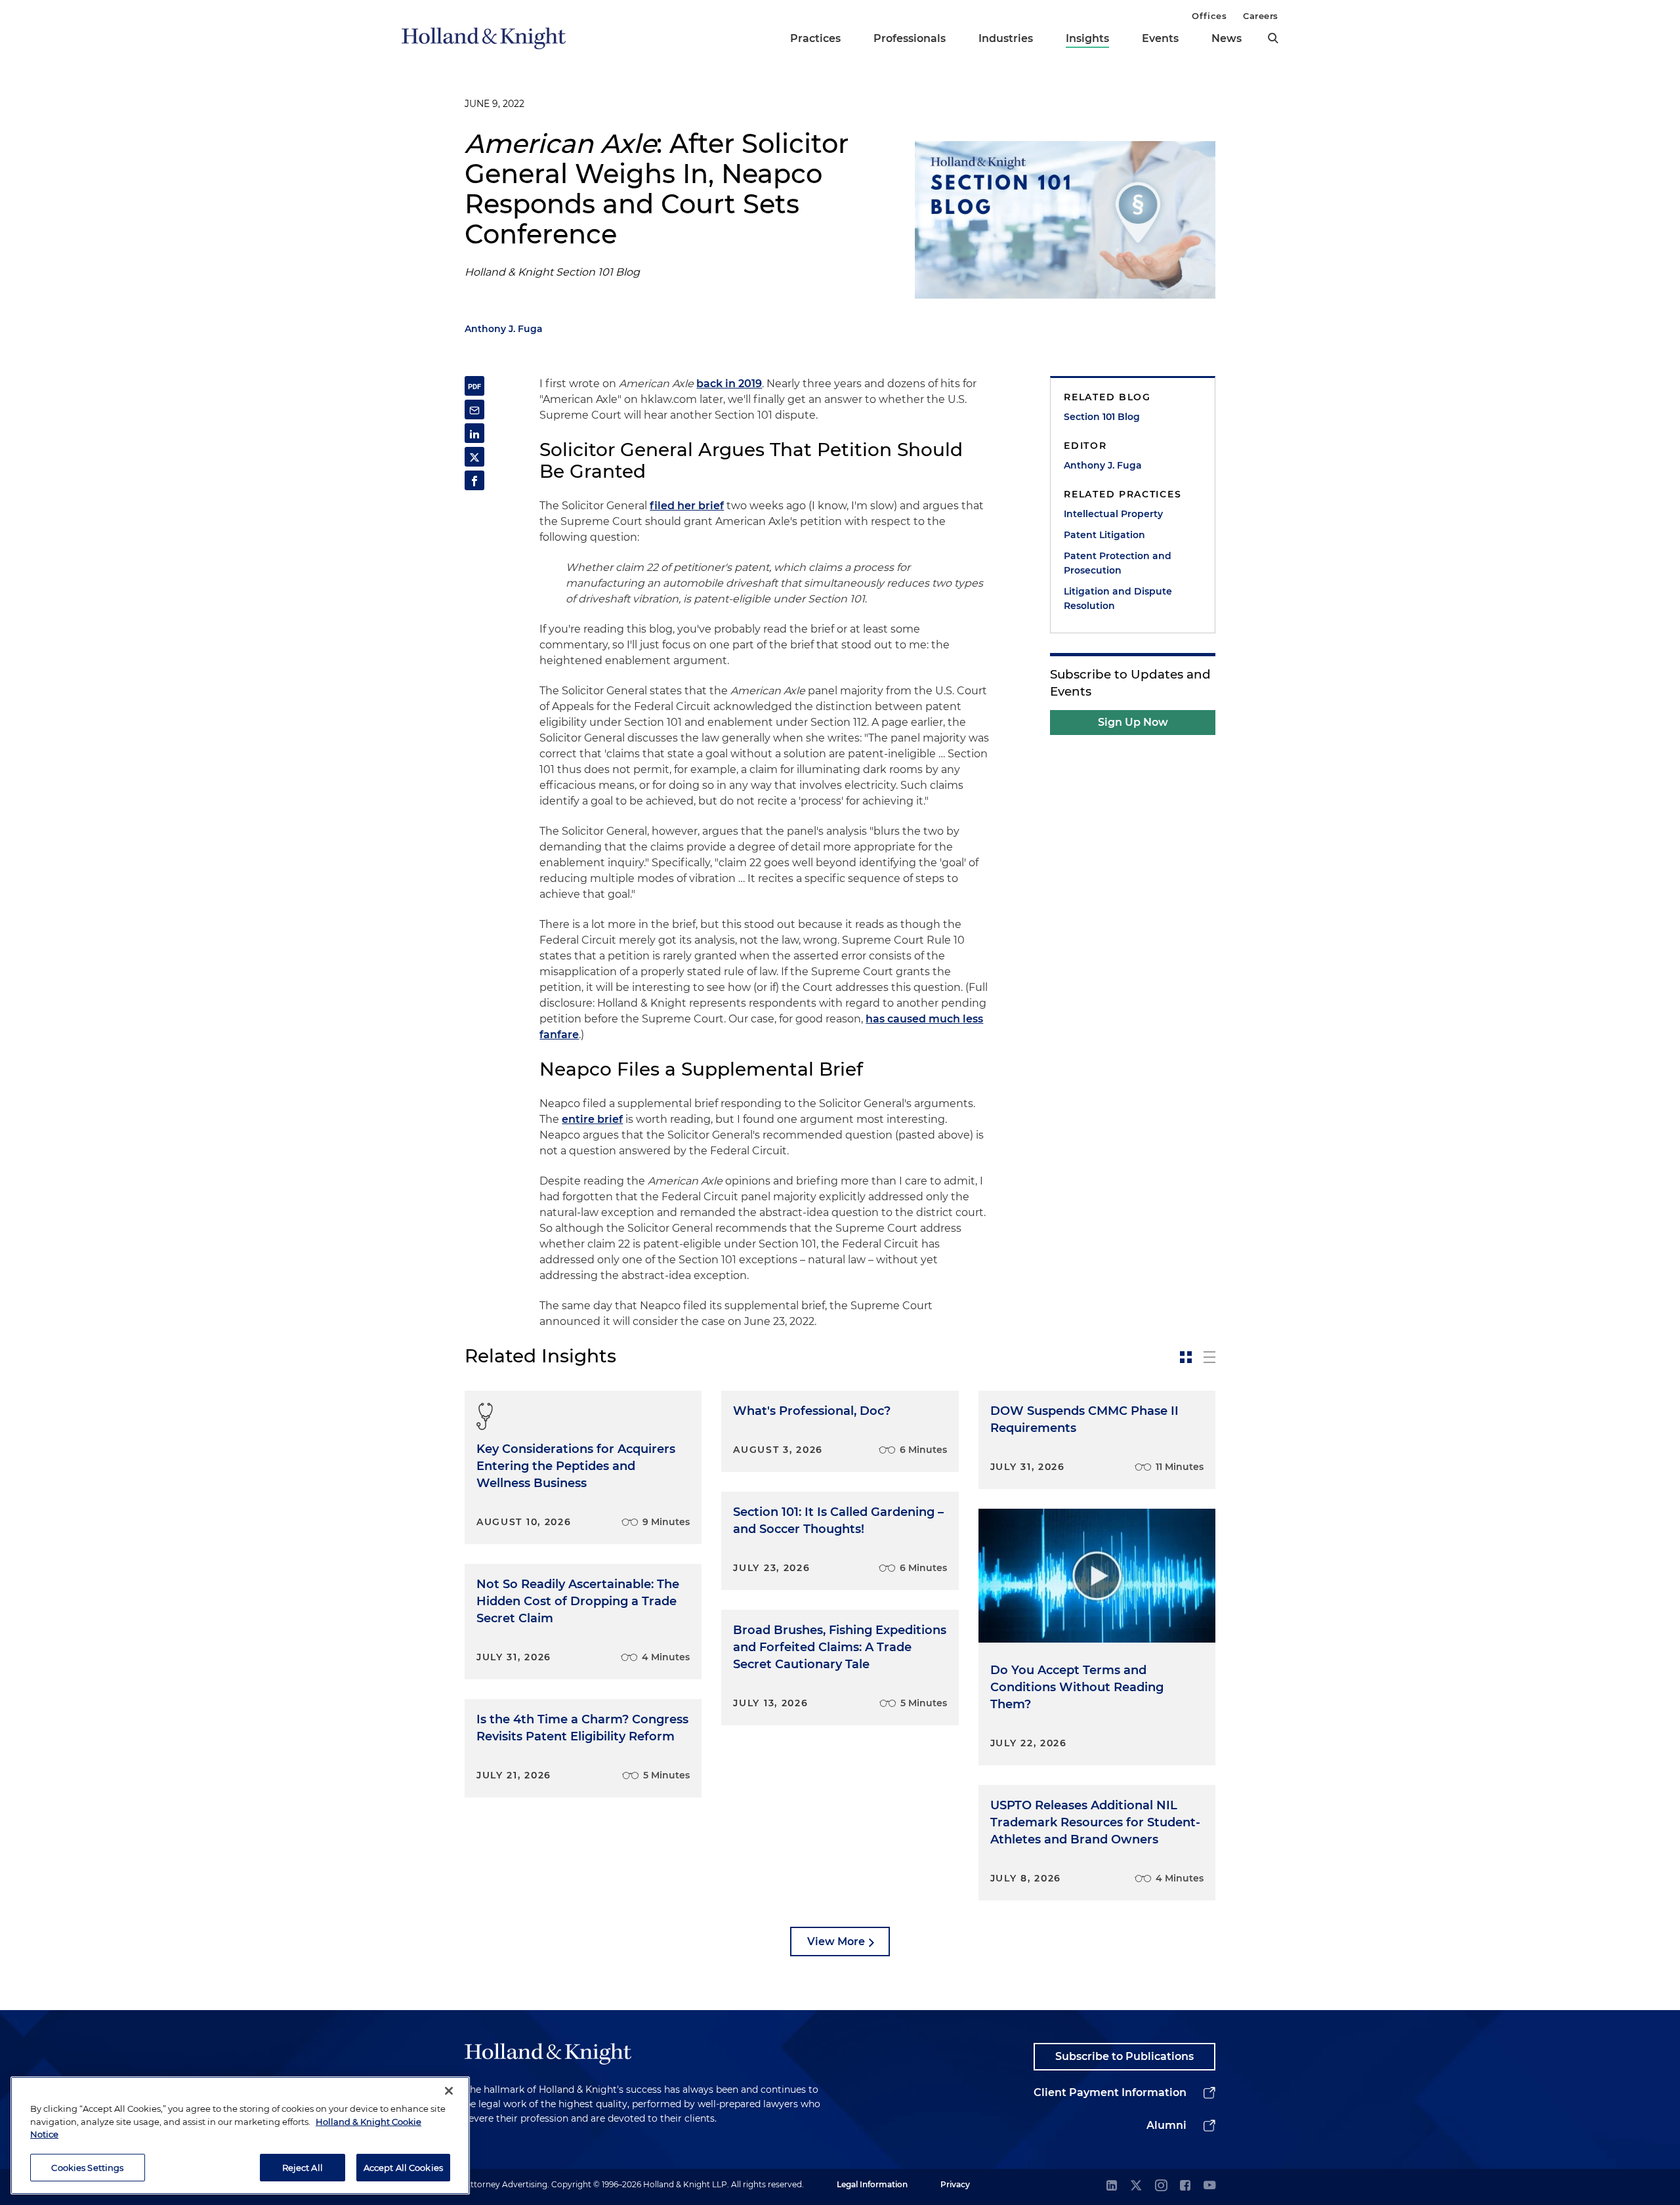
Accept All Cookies (403, 2167)
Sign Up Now (1133, 722)
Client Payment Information (1110, 2092)
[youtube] (1209, 2186)
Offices (1209, 16)
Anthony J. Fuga (504, 329)
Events (1160, 38)
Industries (1006, 38)
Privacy (955, 2184)
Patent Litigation (1104, 535)
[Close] (449, 2091)
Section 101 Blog (1102, 417)
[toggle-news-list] (1209, 1357)
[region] (240, 2135)
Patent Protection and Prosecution (1118, 563)
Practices (815, 38)
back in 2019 (729, 384)
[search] (1273, 38)
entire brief (592, 1119)
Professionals (910, 38)
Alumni (1166, 2125)
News (1227, 38)
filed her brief (687, 506)
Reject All (303, 2167)
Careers (1261, 16)
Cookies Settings (87, 2167)
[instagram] (1161, 2186)
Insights (1087, 38)
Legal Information (872, 2184)
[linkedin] (1112, 2186)
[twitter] (1136, 2186)
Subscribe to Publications (1124, 2056)
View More (836, 1942)
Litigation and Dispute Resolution (1118, 598)
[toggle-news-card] (1186, 1357)
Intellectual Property (1113, 514)
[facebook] (1185, 2186)
